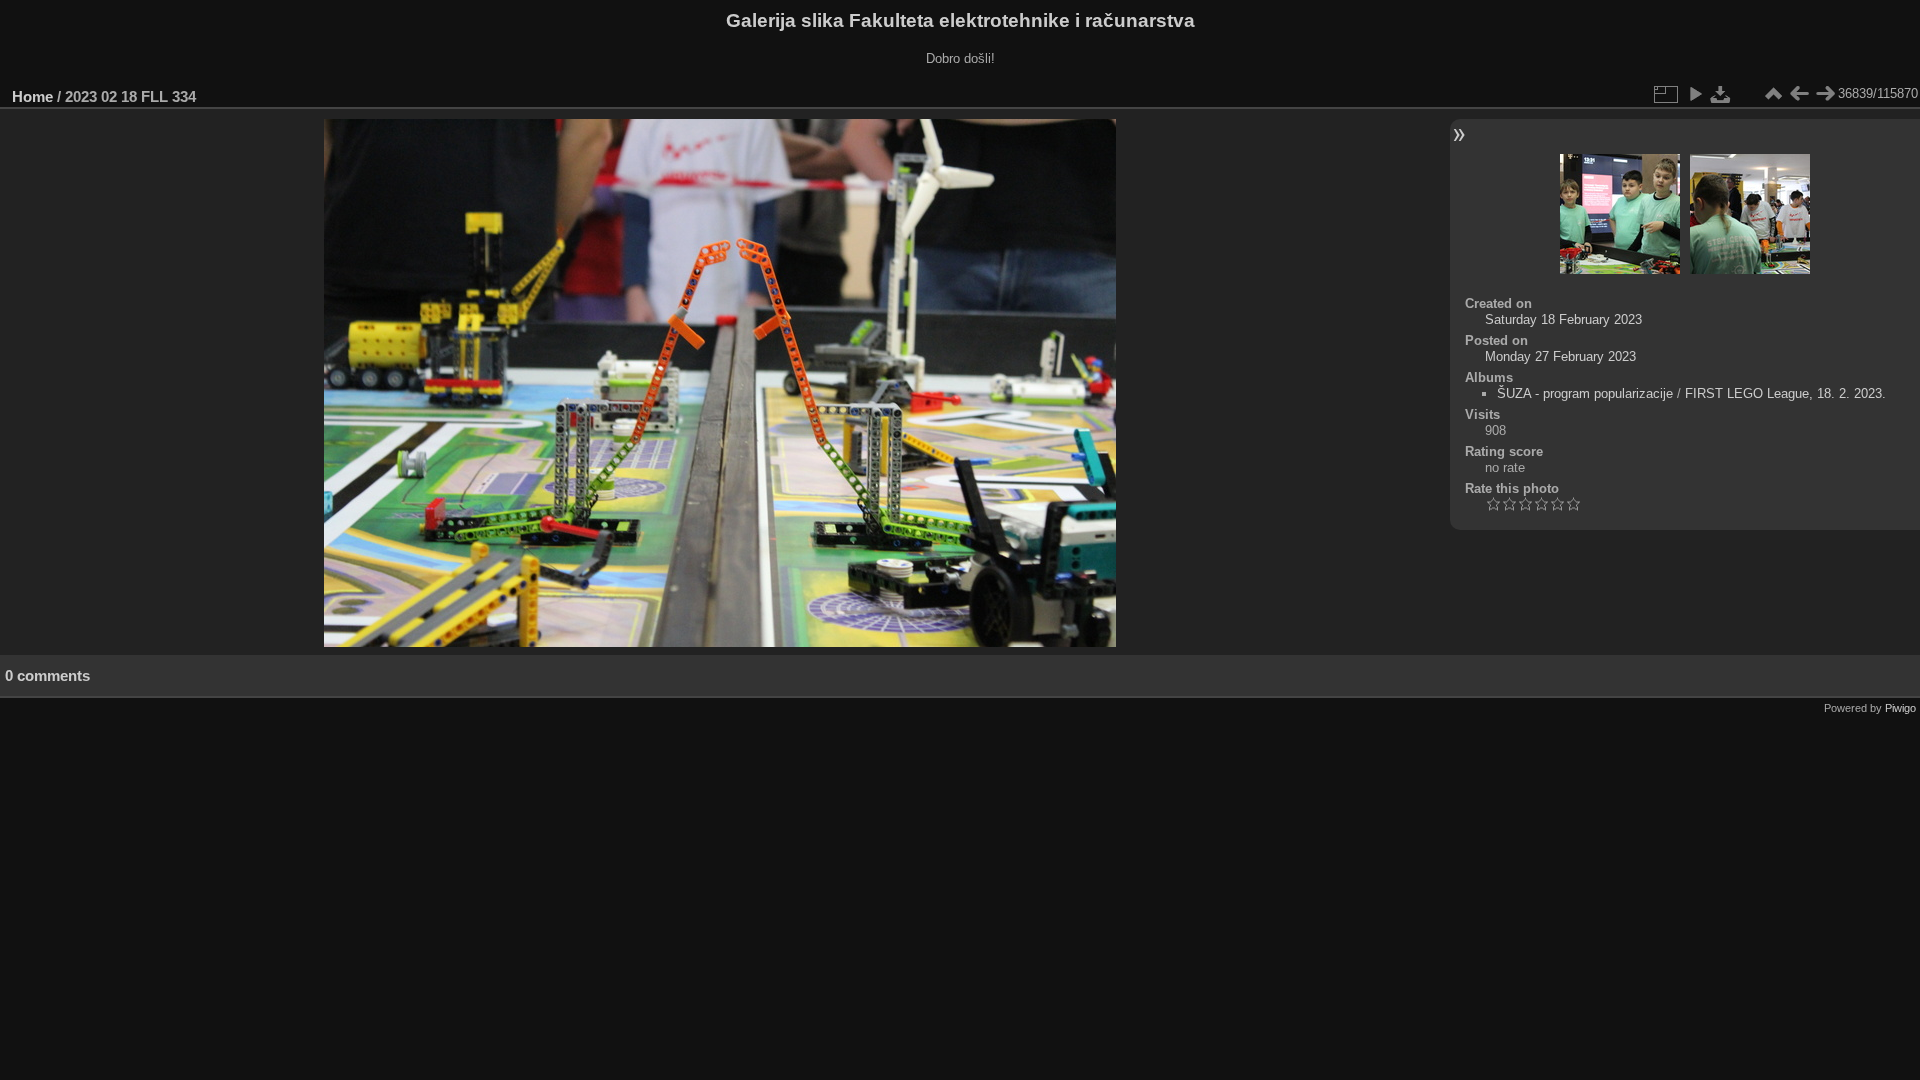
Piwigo (1900, 708)
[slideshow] (1695, 94)
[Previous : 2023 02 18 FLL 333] (1799, 94)
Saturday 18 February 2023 (1563, 319)
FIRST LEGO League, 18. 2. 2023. (1785, 393)
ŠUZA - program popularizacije (1585, 393)
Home (32, 96)
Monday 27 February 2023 (1560, 356)
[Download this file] (1721, 94)
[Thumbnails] (1773, 94)
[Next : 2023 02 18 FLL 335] (1825, 94)
